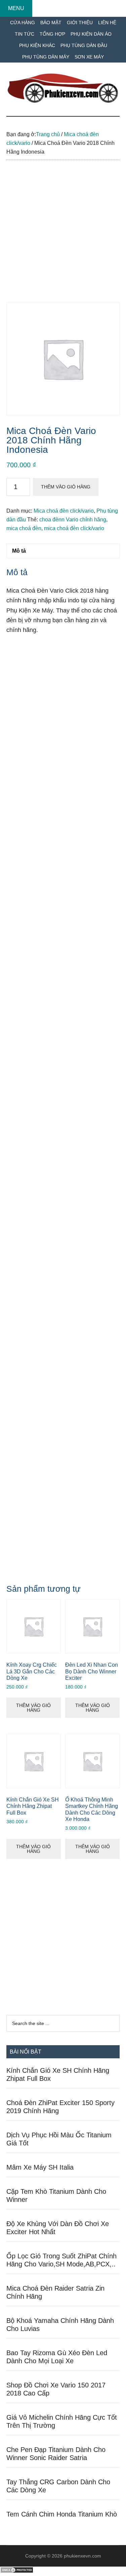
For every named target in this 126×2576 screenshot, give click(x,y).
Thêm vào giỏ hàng (66, 487)
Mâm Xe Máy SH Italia (40, 2167)
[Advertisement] (63, 236)
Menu (16, 8)
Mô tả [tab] (19, 551)
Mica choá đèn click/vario (64, 511)
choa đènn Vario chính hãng (73, 520)
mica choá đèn (24, 528)
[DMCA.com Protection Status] (17, 2571)
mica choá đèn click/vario (74, 528)
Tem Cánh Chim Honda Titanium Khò (62, 2514)
